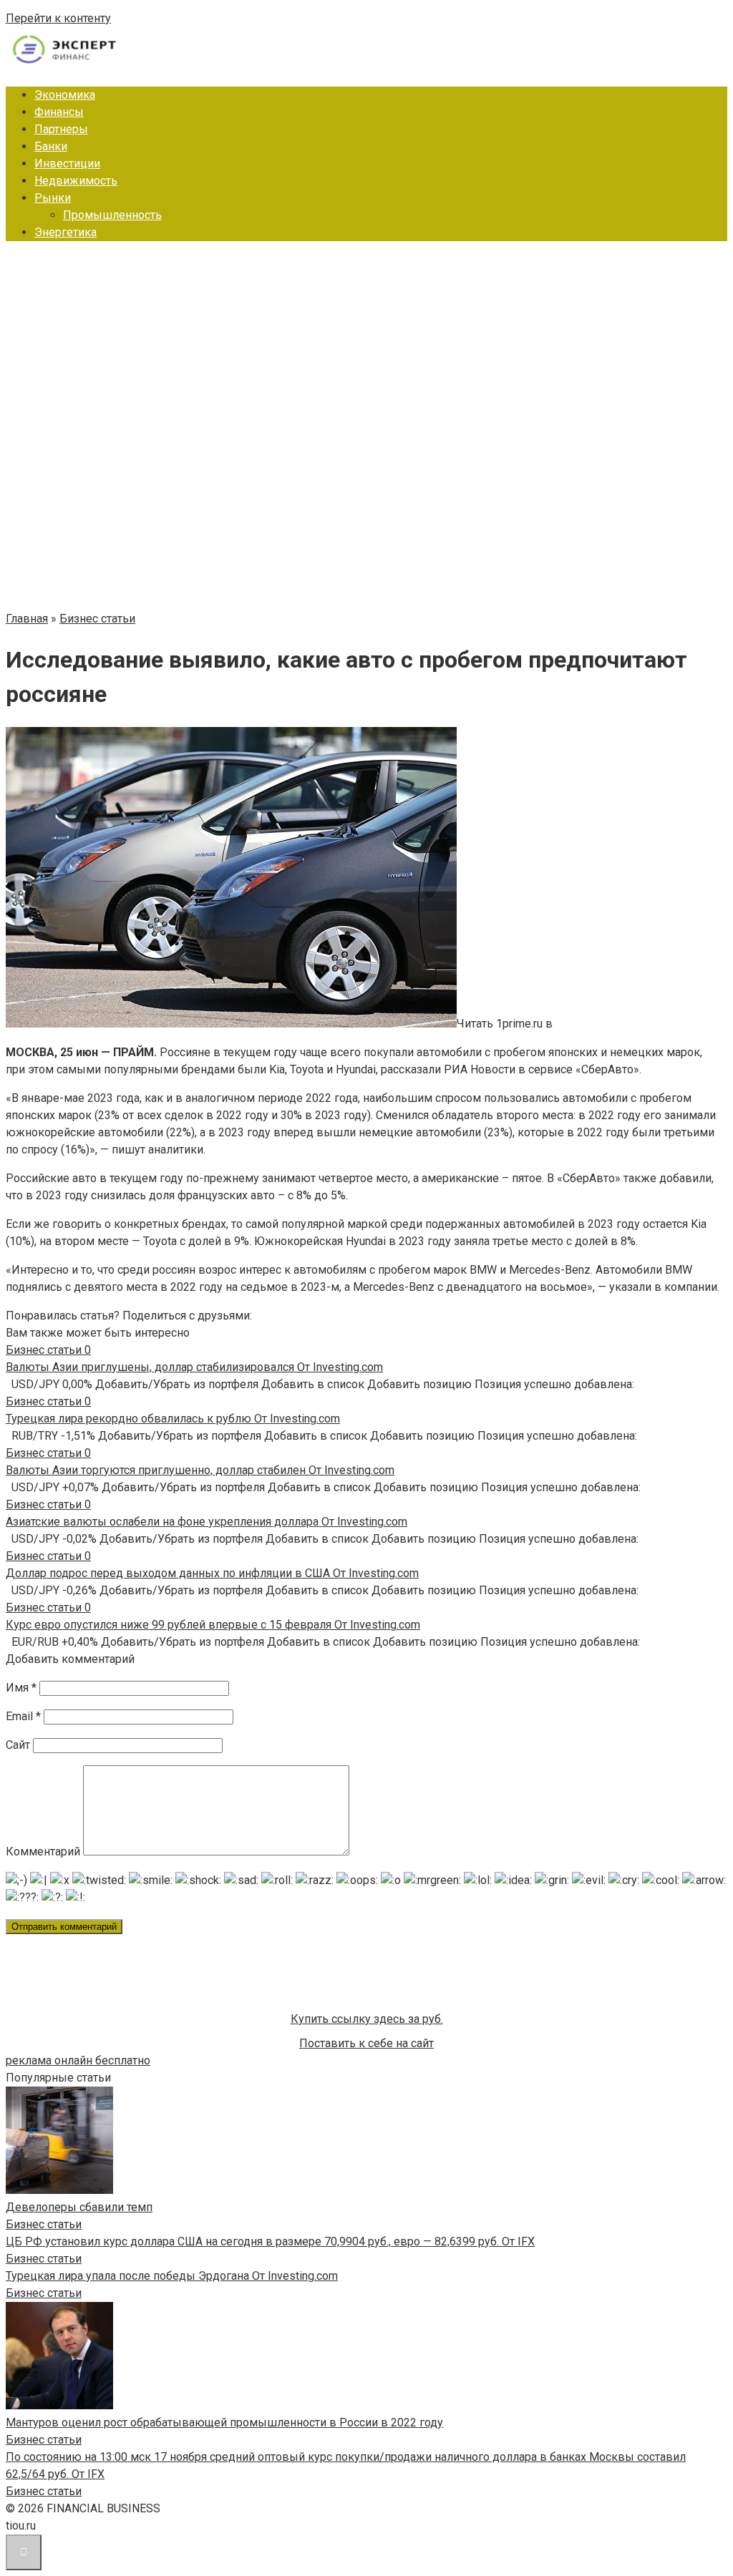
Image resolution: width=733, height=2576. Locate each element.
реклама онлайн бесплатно (78, 2060)
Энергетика (65, 232)
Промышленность (112, 215)
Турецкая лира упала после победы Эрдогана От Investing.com (172, 2276)
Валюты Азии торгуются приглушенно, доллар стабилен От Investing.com (200, 1470)
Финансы (59, 112)
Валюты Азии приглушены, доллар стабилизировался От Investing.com (194, 1367)
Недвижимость (76, 181)
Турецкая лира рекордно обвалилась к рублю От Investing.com (173, 1419)
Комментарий (43, 1851)
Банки (51, 146)
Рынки (53, 198)
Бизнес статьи (44, 2224)
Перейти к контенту (58, 18)
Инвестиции (67, 164)
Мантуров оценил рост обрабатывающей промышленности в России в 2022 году (224, 2423)
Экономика (65, 95)
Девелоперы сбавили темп (79, 2207)
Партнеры (61, 129)
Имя (21, 1688)
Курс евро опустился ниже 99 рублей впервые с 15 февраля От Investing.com (213, 1625)
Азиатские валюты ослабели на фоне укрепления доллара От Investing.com (207, 1522)
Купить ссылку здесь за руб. (367, 2019)
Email (23, 1716)
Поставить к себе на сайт (366, 2043)
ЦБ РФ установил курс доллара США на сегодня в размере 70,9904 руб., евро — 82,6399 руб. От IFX (270, 2241)
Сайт (18, 1745)
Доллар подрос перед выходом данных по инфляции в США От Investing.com (212, 1573)
